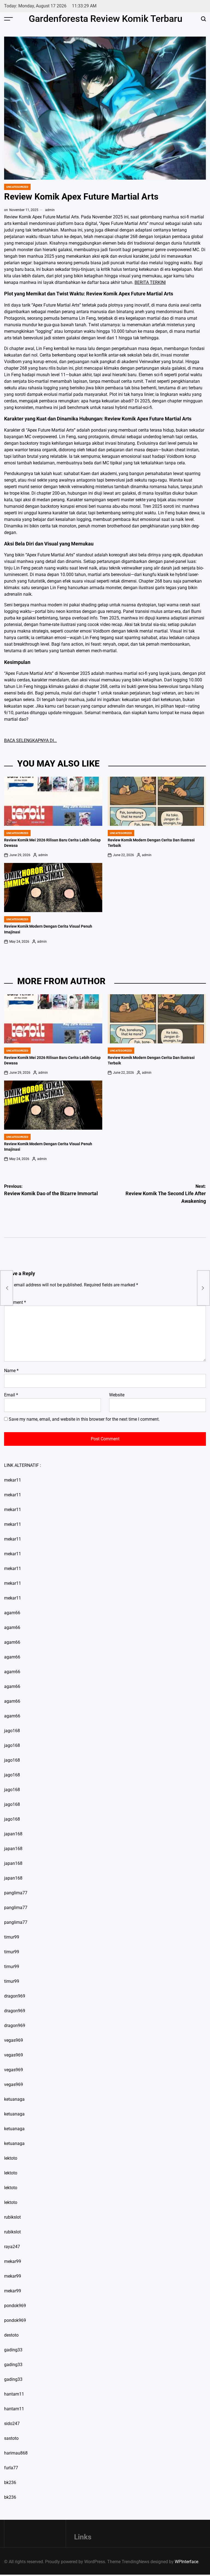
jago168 (12, 1731)
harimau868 (16, 2453)
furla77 (11, 2468)
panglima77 (16, 1893)
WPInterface (186, 2562)
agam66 (12, 1613)
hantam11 (14, 2394)
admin (50, 210)
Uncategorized (17, 187)
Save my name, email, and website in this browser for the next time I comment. (84, 1419)
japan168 (13, 1834)
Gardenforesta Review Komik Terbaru (106, 19)
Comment (15, 1302)
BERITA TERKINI (150, 282)
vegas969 (14, 2040)
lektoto (11, 2158)
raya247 (12, 2247)
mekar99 (13, 2261)
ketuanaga (14, 2099)
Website (117, 1395)
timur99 (12, 1937)
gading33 (13, 2350)
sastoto (11, 2438)
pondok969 (15, 2306)
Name (11, 1371)
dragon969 (15, 1996)
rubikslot (12, 2217)
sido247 (12, 2424)
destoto (11, 2335)
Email (11, 1395)
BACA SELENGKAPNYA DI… (30, 741)
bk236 (10, 2482)
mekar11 (13, 1480)
